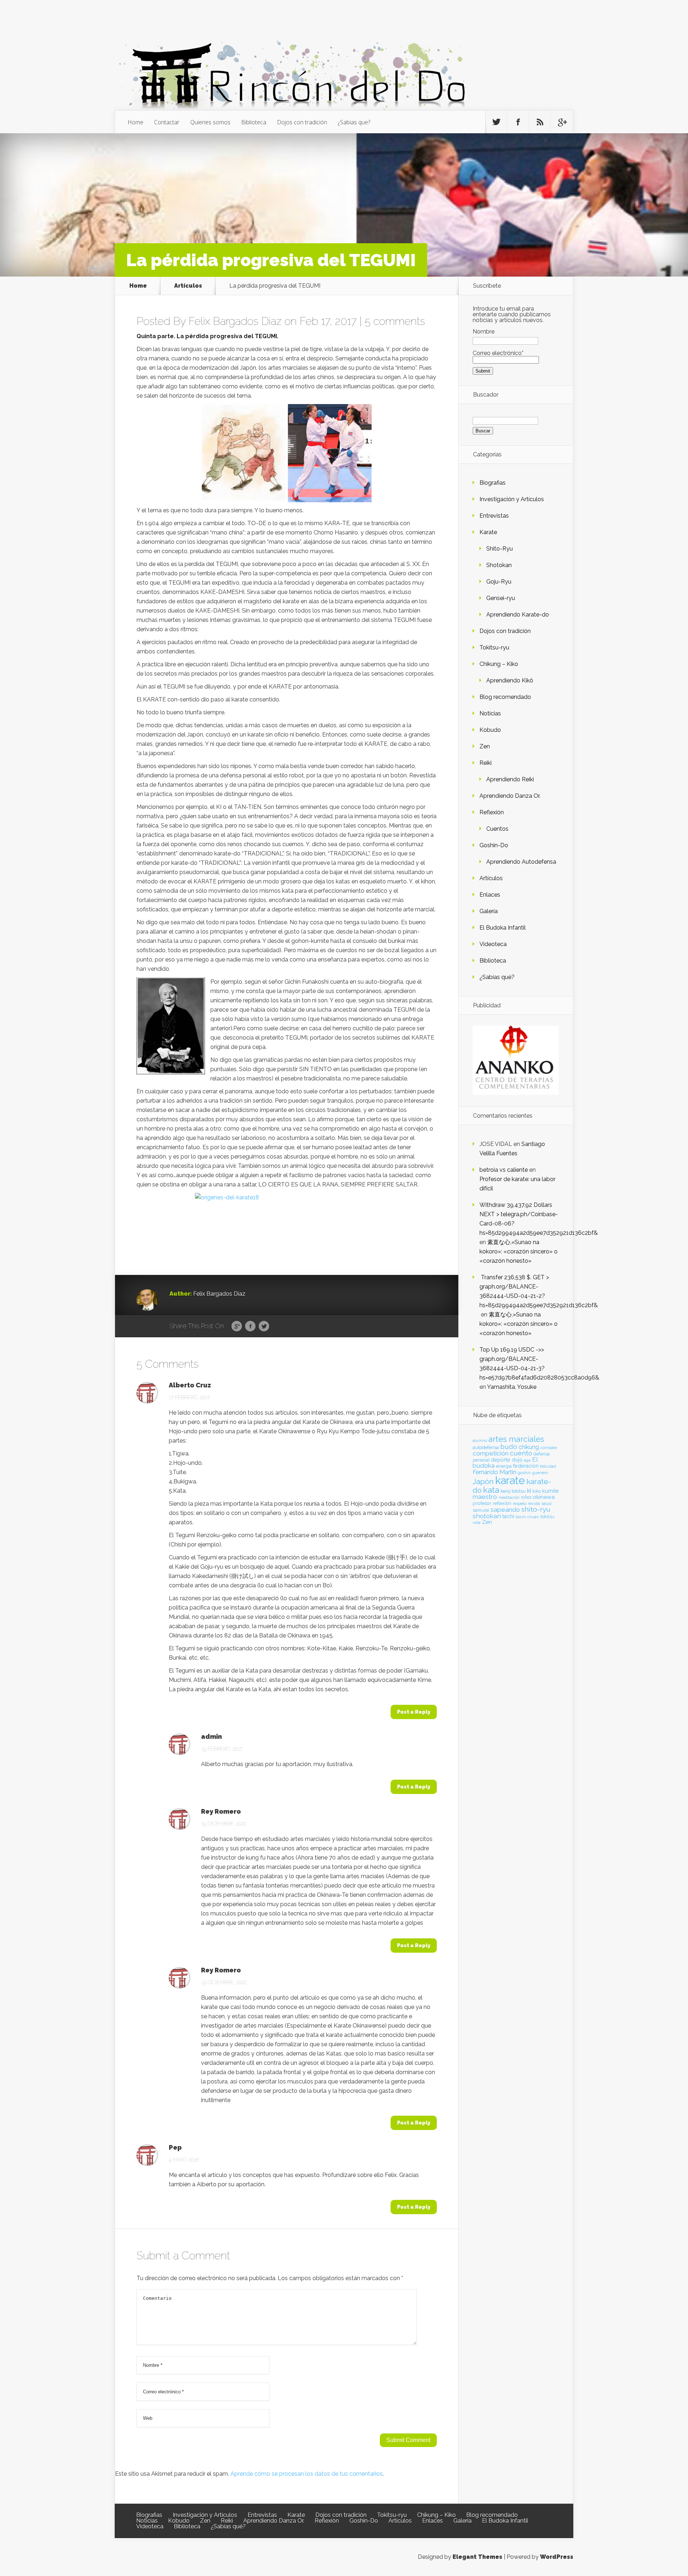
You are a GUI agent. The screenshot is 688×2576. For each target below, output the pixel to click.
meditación (509, 1497)
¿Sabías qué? (497, 977)
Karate (488, 532)
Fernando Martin (494, 1472)
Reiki (486, 763)
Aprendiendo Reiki (510, 779)
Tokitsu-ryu (494, 647)
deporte (501, 1460)
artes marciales (516, 1439)
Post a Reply (414, 1712)
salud (546, 1504)
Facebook (250, 1327)
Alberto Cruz (190, 1385)
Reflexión (492, 812)
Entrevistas (494, 516)
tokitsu (547, 1517)
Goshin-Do (494, 845)
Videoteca (493, 944)
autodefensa (486, 1447)
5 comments (395, 321)
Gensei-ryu (501, 598)
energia (504, 1466)
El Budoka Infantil (503, 928)
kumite (550, 1491)
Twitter (264, 1327)
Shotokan (499, 565)
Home (135, 122)
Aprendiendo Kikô (510, 680)
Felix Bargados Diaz (235, 321)
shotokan (487, 1516)
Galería (489, 911)
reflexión (502, 1503)
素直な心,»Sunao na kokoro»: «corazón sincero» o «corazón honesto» (519, 1251)
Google (237, 1327)
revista (534, 1504)
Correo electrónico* (498, 353)
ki (529, 1491)
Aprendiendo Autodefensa (521, 862)
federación (526, 1466)
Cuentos (497, 829)
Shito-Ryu (500, 549)
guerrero (540, 1473)
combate (549, 1448)
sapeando (505, 1510)
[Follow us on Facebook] (518, 122)
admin (211, 1737)
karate (510, 1480)
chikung (529, 1447)
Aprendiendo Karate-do (518, 615)
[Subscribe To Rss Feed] (540, 122)
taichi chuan (527, 1517)
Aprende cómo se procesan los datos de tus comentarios (307, 2474)
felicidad (548, 1466)
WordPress (557, 2557)
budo (509, 1447)
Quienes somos (210, 122)
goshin (524, 1473)
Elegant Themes (477, 2557)
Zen (485, 746)
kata (491, 1490)
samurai (481, 1510)
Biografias (493, 483)
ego (527, 1460)
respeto (520, 1503)
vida (477, 1522)
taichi (508, 1516)
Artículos (188, 286)
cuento (521, 1453)
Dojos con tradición (302, 122)
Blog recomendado (505, 697)
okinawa (544, 1497)
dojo (517, 1460)
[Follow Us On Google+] (562, 122)
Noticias (490, 713)
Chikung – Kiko (499, 664)
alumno (480, 1440)
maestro (485, 1497)
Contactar (167, 122)
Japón (483, 1481)
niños (526, 1497)
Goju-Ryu (499, 582)
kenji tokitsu (513, 1491)
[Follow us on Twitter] (496, 122)
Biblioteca (254, 122)
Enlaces (490, 895)
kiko (537, 1491)
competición (491, 1453)
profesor (482, 1503)
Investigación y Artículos (512, 499)
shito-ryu (536, 1509)
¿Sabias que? (354, 122)
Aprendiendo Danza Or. (510, 796)
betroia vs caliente (504, 1170)
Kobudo (490, 730)
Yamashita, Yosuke (512, 1387)
